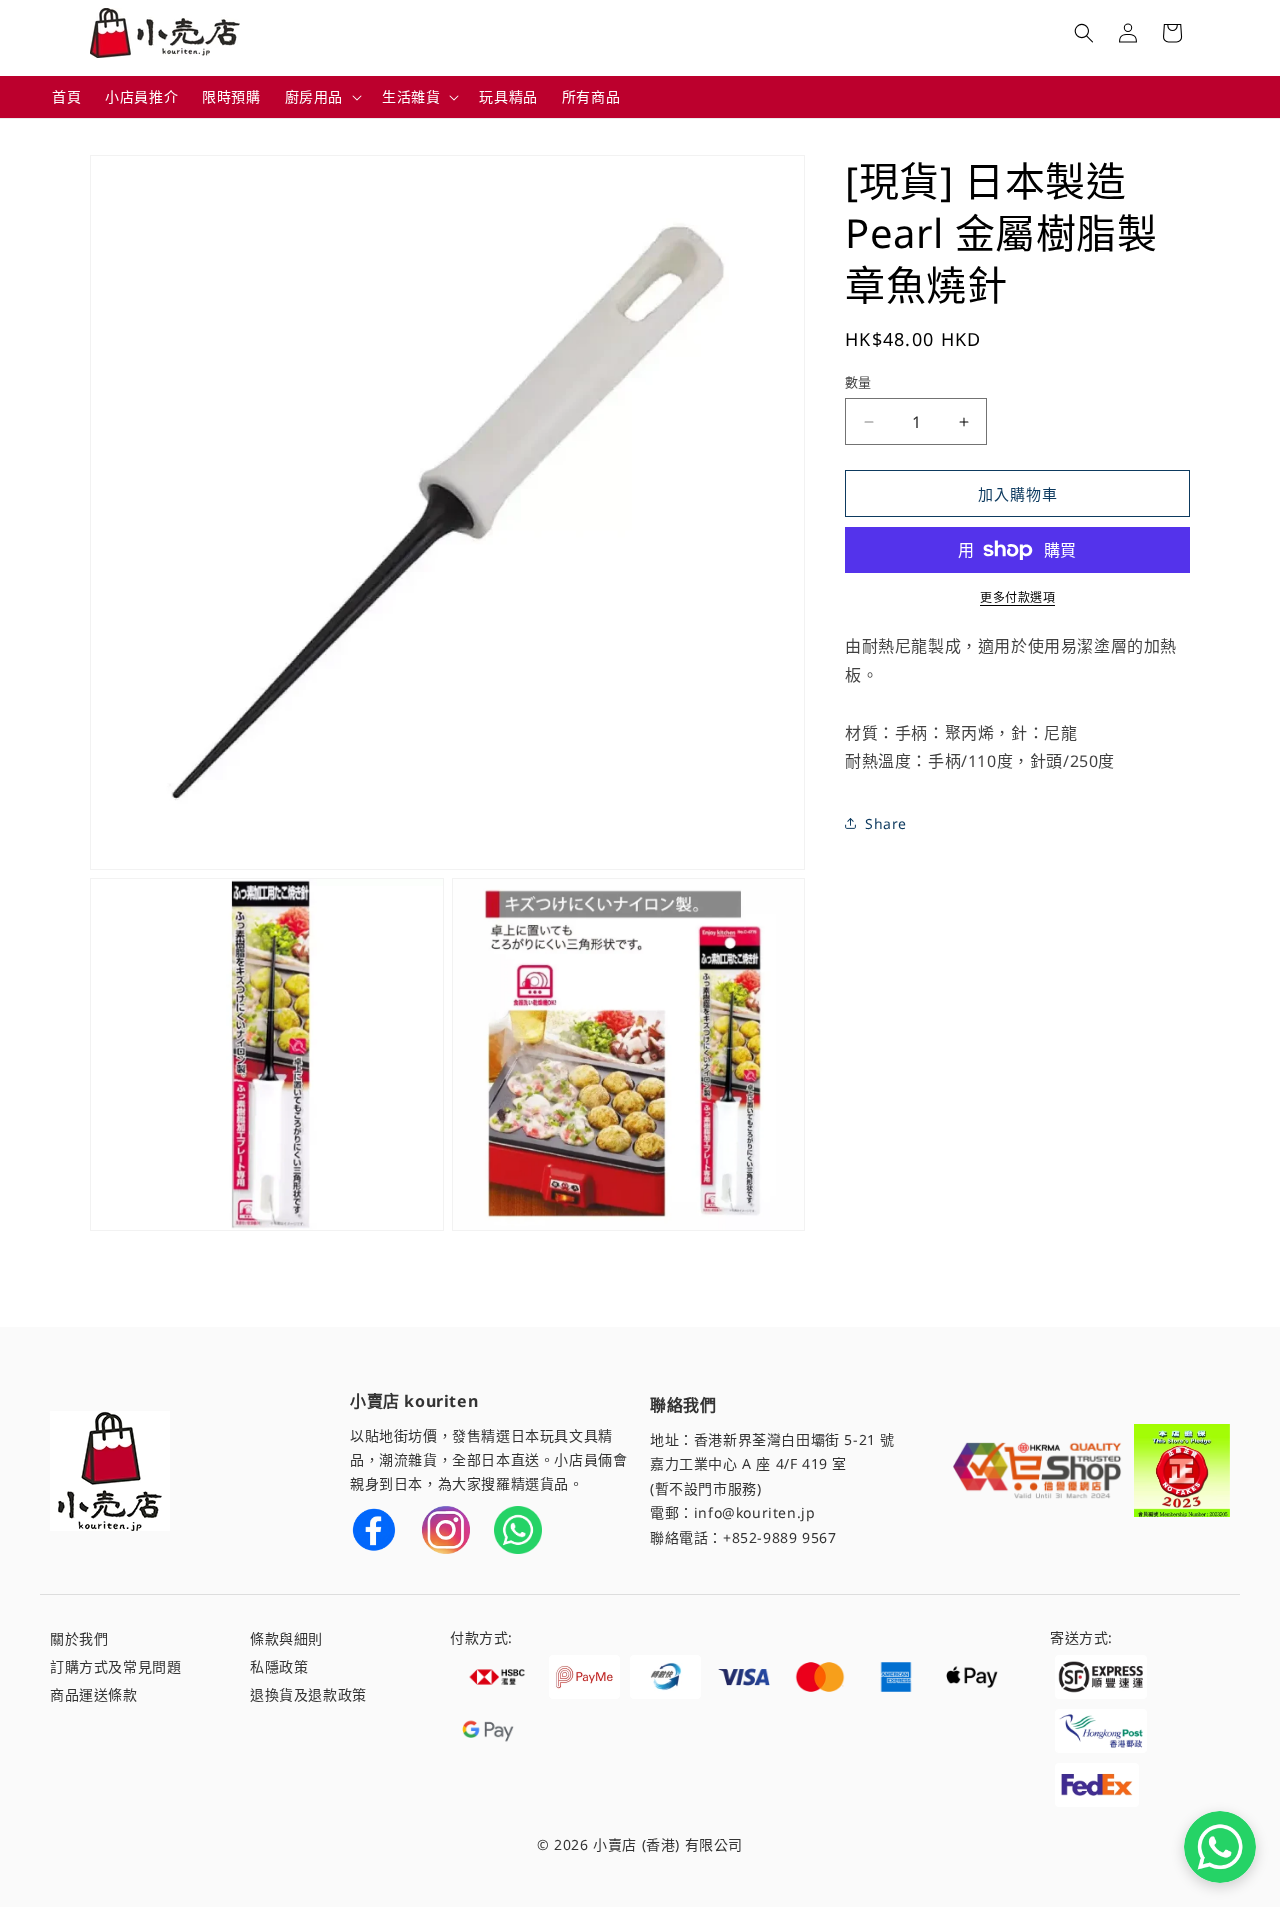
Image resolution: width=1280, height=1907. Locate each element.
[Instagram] (446, 1530)
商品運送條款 (94, 1694)
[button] (321, 97)
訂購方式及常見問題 (115, 1666)
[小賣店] (110, 1471)
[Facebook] (374, 1530)
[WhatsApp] (518, 1530)
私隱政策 (279, 1666)
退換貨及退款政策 (308, 1694)
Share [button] (886, 823)
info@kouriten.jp (755, 1512)
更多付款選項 (1017, 597)
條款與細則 (286, 1638)
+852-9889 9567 (779, 1537)
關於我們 (79, 1638)
